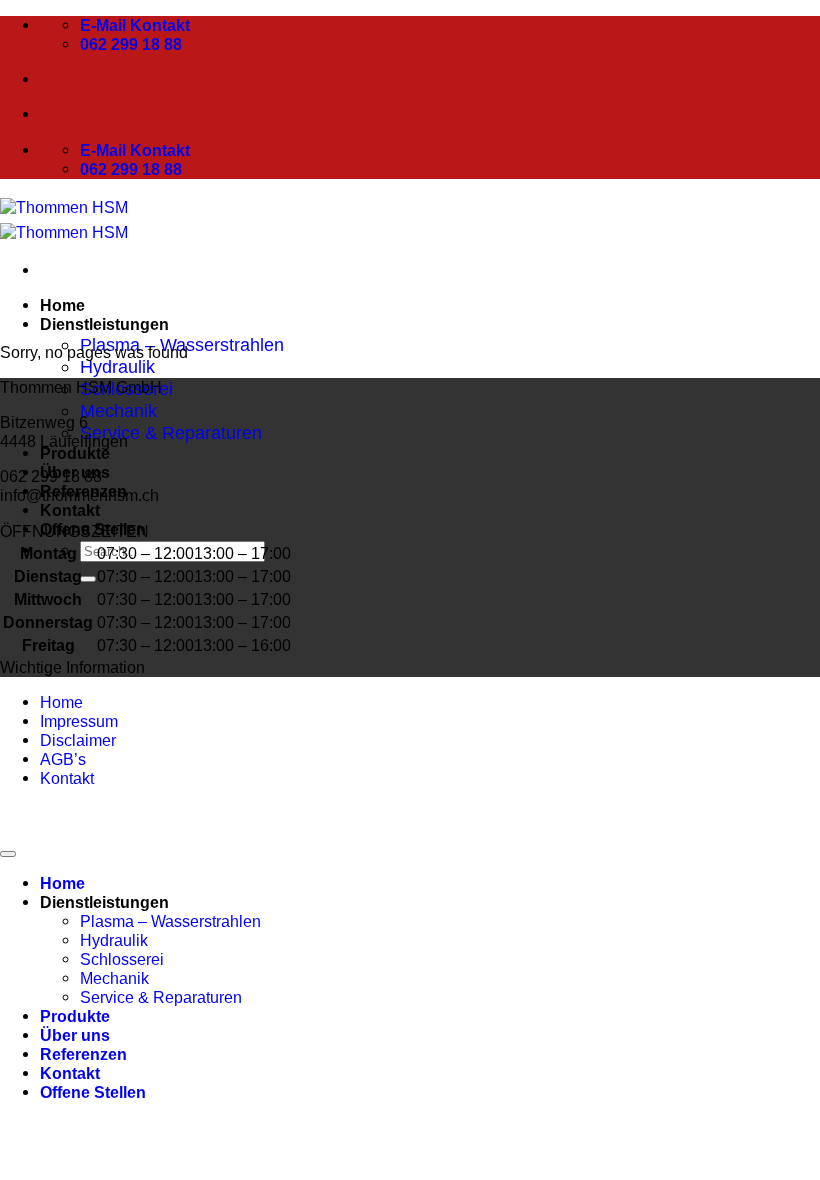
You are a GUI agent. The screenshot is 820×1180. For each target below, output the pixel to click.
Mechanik (118, 410)
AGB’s (63, 759)
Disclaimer (78, 740)
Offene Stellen (93, 1092)
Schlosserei (122, 959)
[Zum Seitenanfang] (8, 854)
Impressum (79, 721)
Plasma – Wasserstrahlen (170, 921)
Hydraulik (117, 366)
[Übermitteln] (88, 579)
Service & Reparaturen (171, 432)
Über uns (75, 1035)
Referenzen (83, 1054)
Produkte (75, 453)
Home (62, 305)
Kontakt (70, 510)
